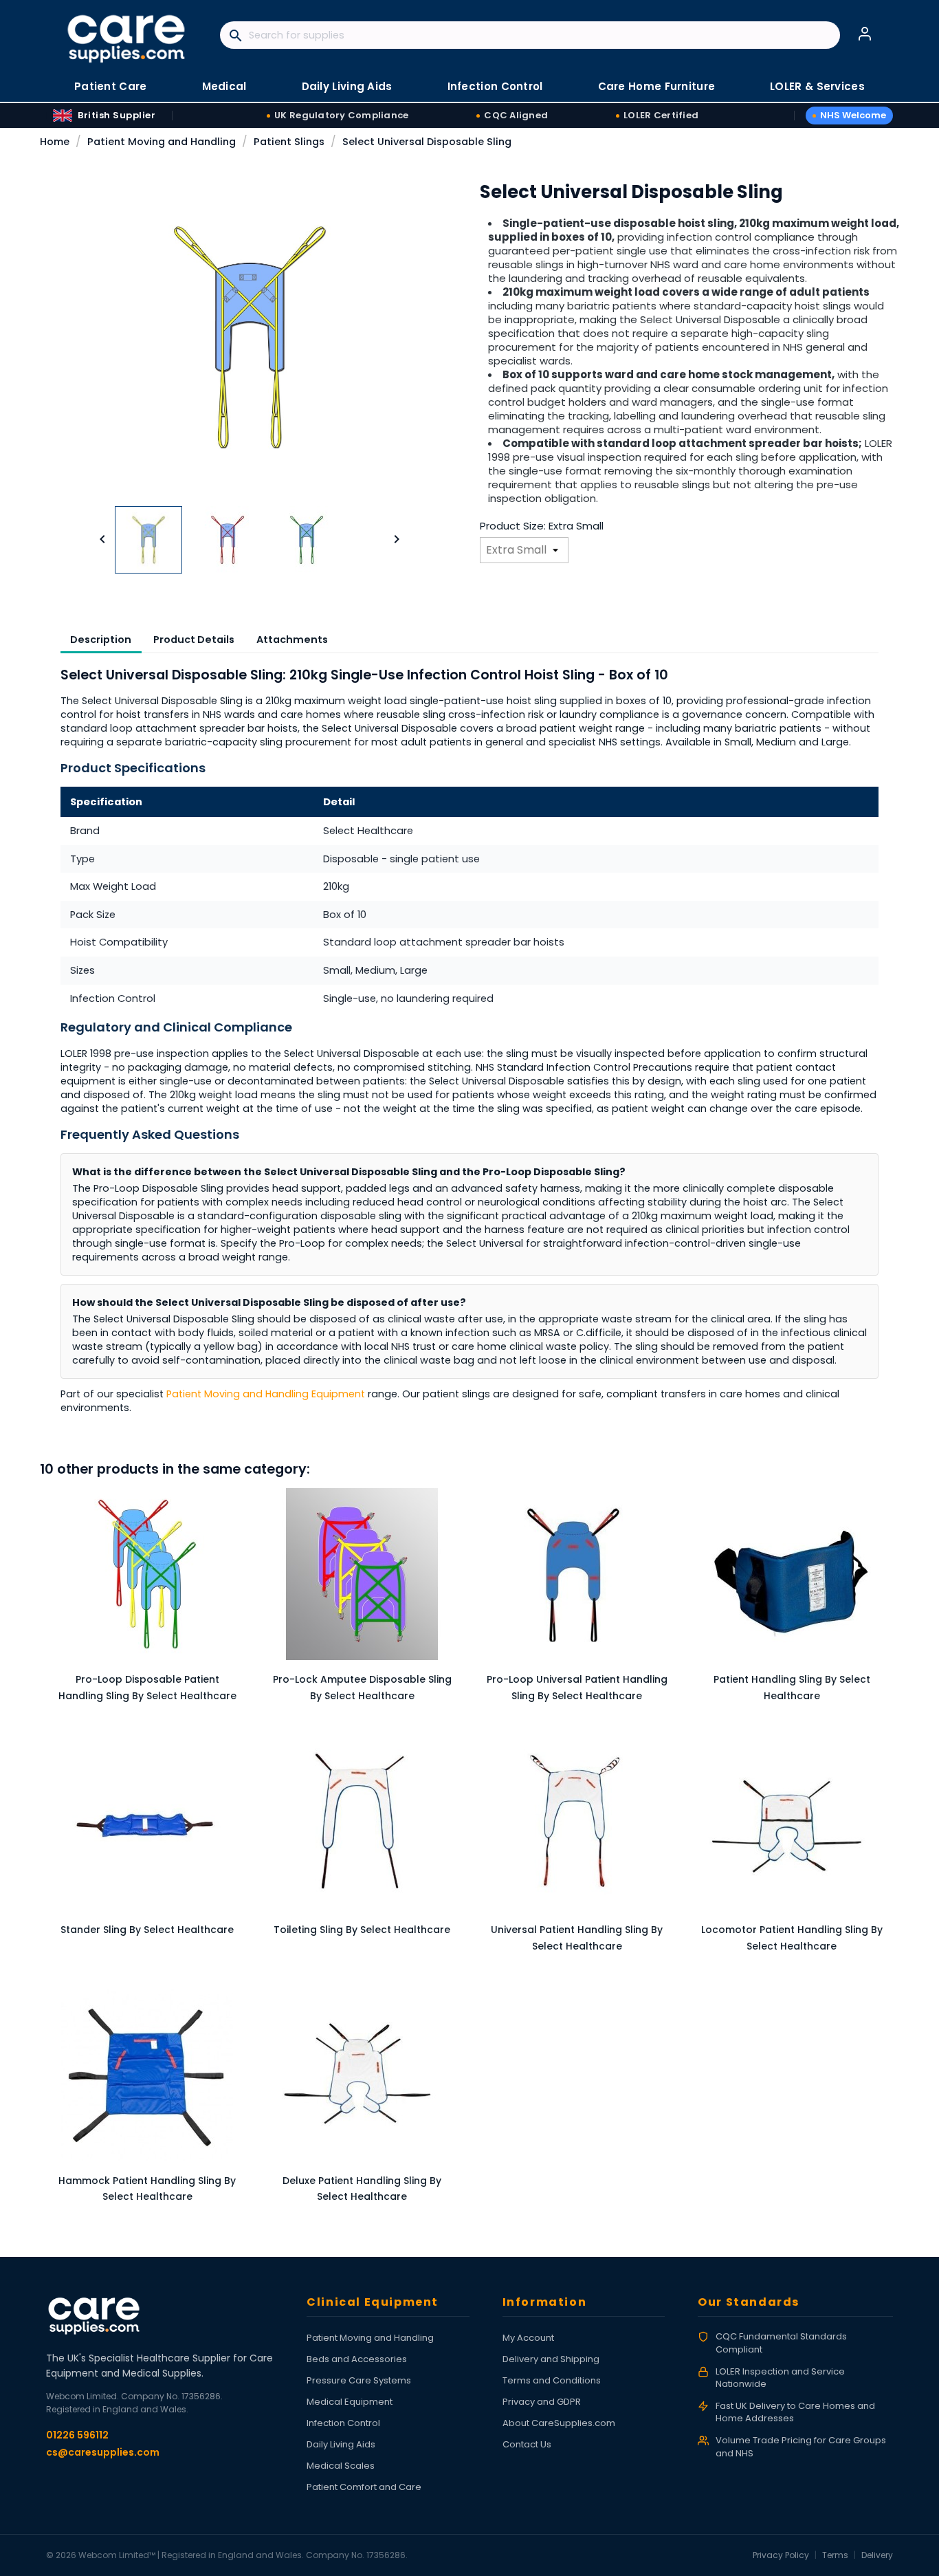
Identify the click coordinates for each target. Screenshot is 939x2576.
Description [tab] (101, 640)
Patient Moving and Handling (370, 2338)
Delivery (877, 2555)
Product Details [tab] (194, 640)
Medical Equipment (350, 2402)
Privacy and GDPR (542, 2402)
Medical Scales (341, 2466)
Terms (835, 2555)
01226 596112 (77, 2435)
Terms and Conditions (552, 2380)
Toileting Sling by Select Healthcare (362, 1930)
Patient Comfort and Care (364, 2487)
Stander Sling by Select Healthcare (147, 1930)
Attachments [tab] (292, 640)
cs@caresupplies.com (103, 2452)
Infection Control (343, 2423)
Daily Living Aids (341, 2444)
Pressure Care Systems (359, 2380)
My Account (528, 2338)
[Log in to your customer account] (865, 34)
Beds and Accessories (357, 2359)
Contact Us (527, 2444)
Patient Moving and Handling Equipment (266, 1394)
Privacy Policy (781, 2555)
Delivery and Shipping (551, 2359)
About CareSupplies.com (559, 2423)
